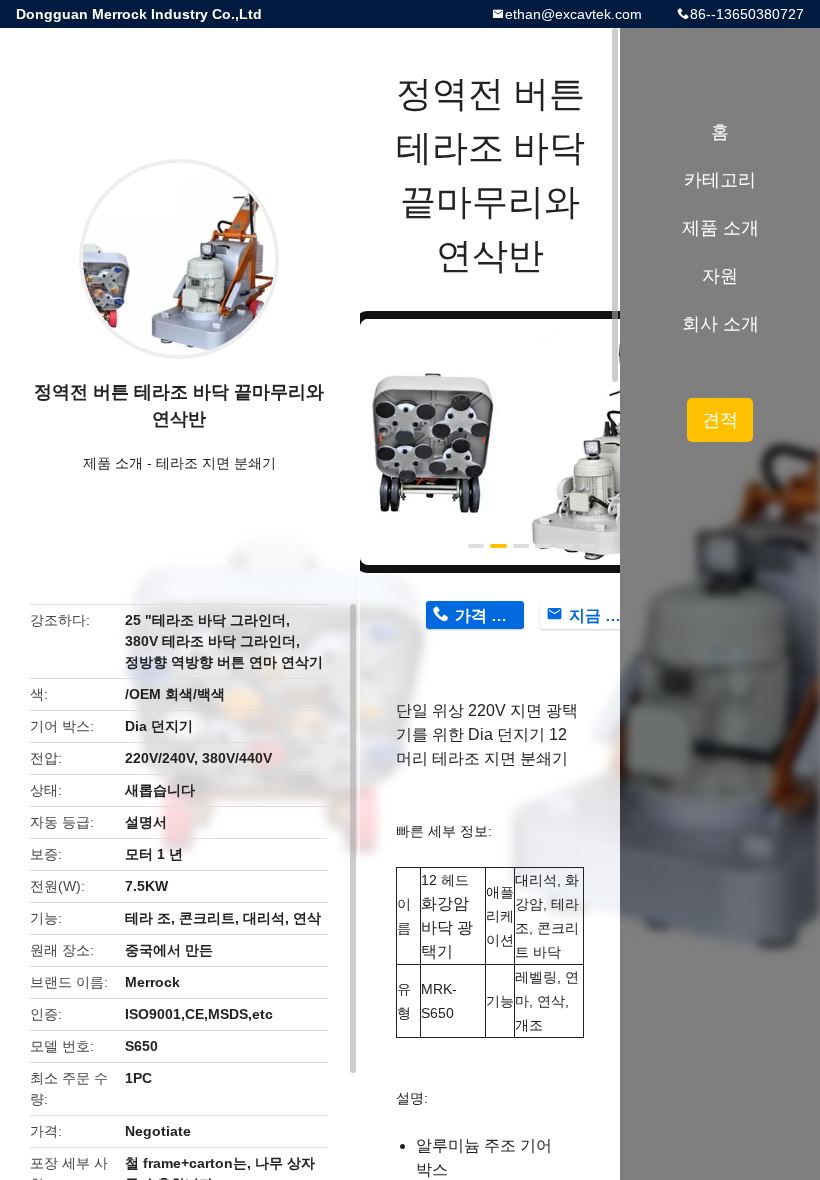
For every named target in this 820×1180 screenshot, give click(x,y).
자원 (720, 276)
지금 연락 (603, 615)
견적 (720, 420)
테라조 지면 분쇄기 (216, 463)
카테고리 (720, 180)
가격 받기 (489, 615)
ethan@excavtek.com (573, 14)
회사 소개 (720, 324)
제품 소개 (113, 463)
